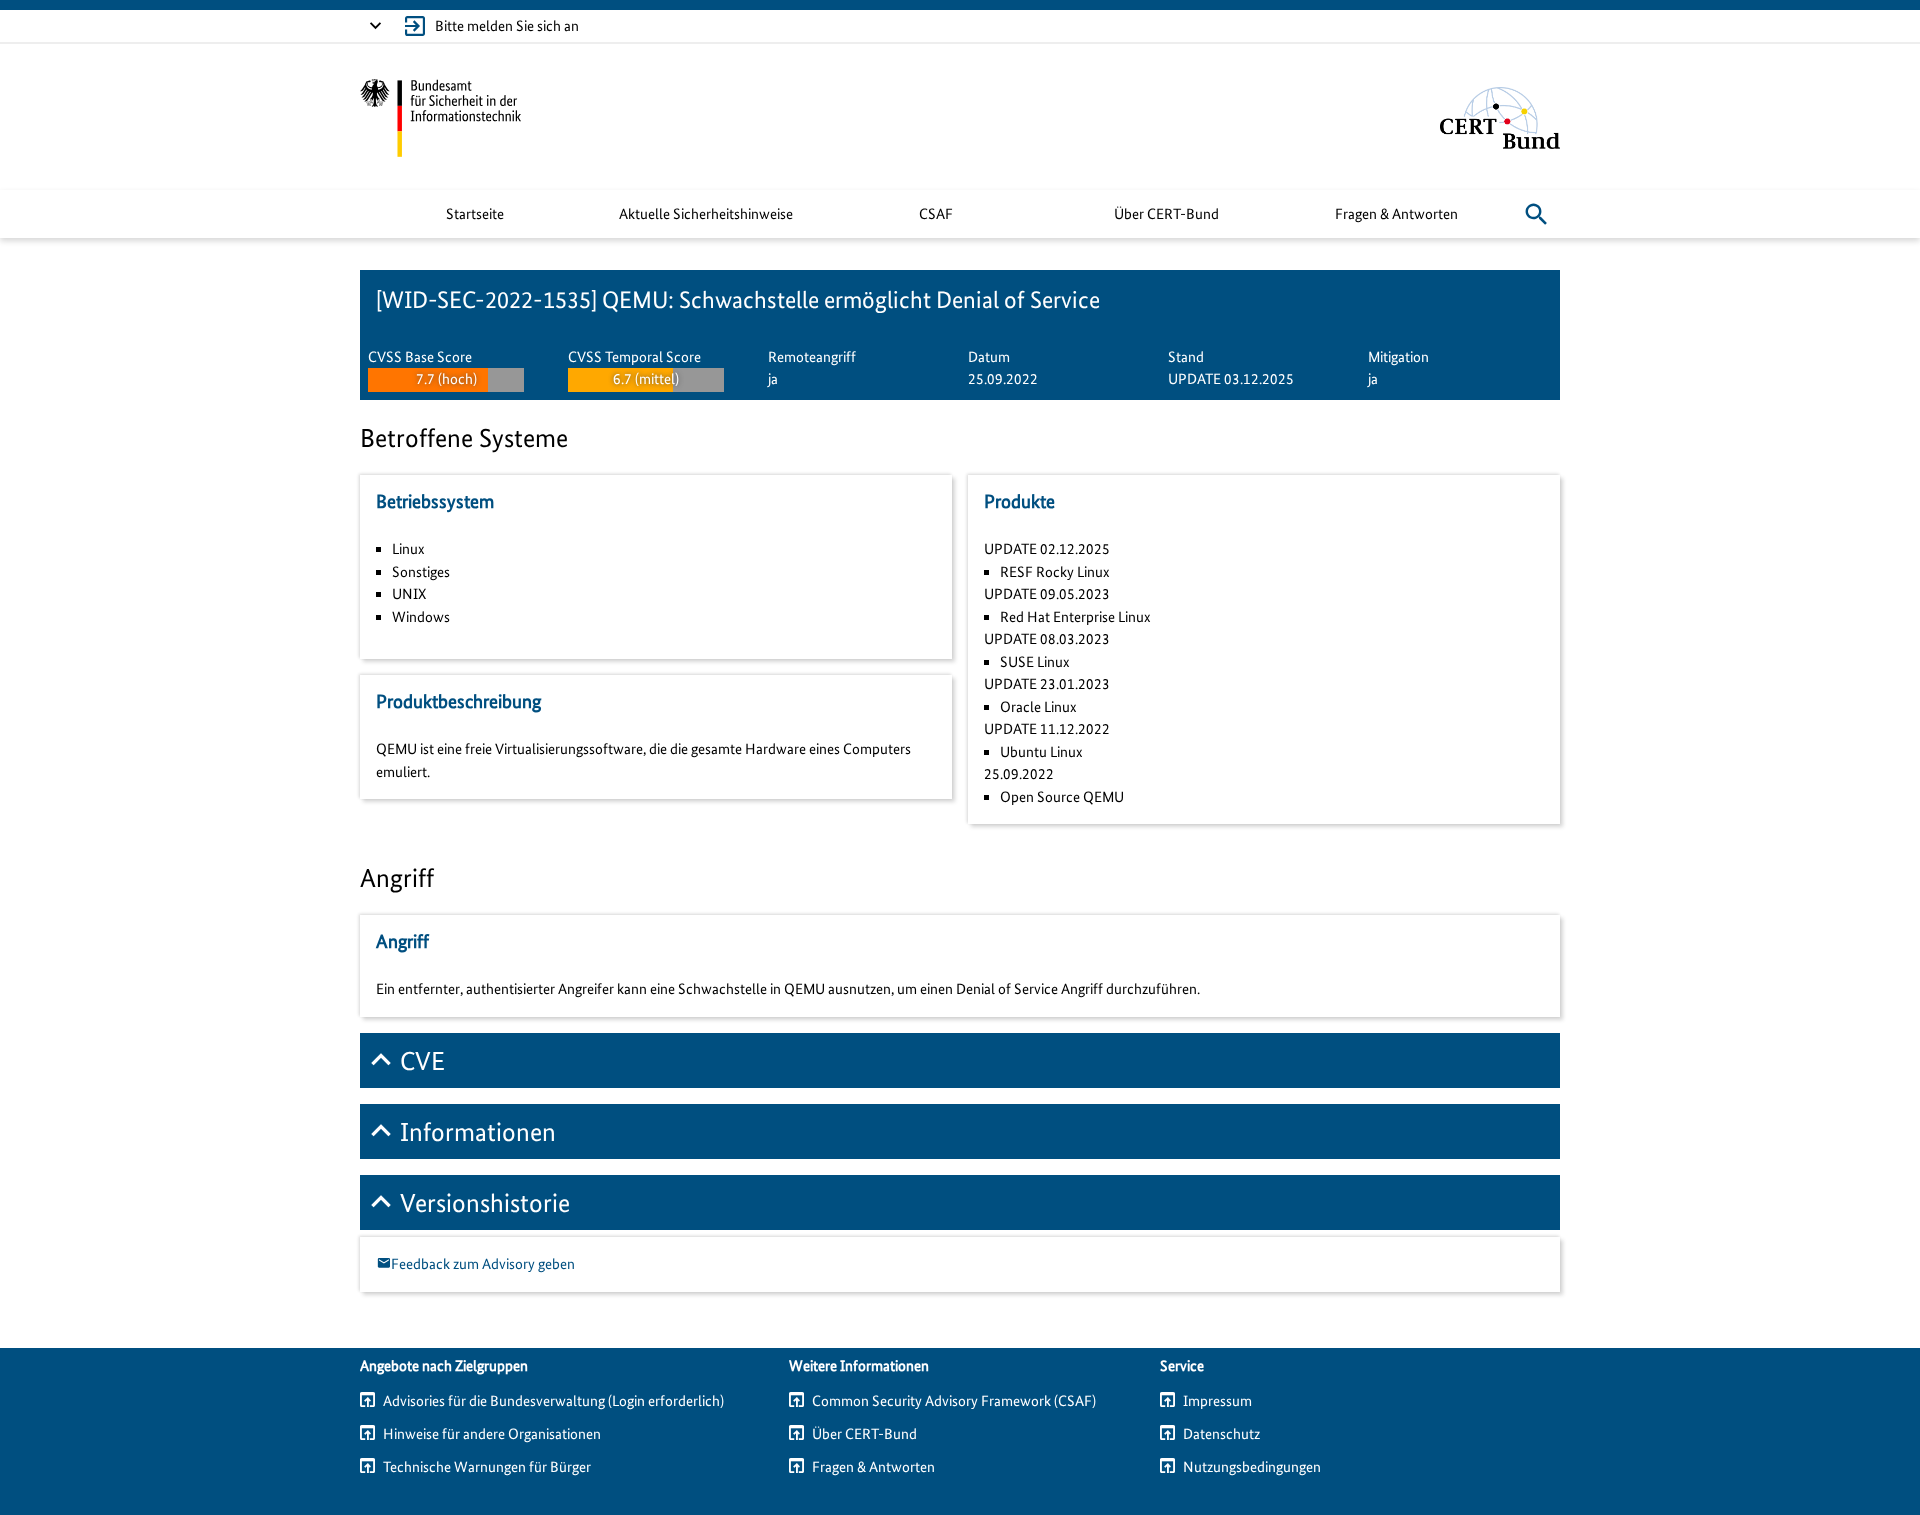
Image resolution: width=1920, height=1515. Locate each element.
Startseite (475, 214)
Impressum (1217, 1401)
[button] (1536, 214)
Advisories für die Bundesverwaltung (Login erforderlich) (553, 1401)
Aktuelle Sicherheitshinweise (706, 214)
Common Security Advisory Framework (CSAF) (954, 1401)
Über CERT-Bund (1166, 214)
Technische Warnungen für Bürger (487, 1467)
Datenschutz (1221, 1434)
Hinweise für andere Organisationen (492, 1434)
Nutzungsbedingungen (1252, 1467)
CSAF (936, 214)
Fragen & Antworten (1396, 214)
